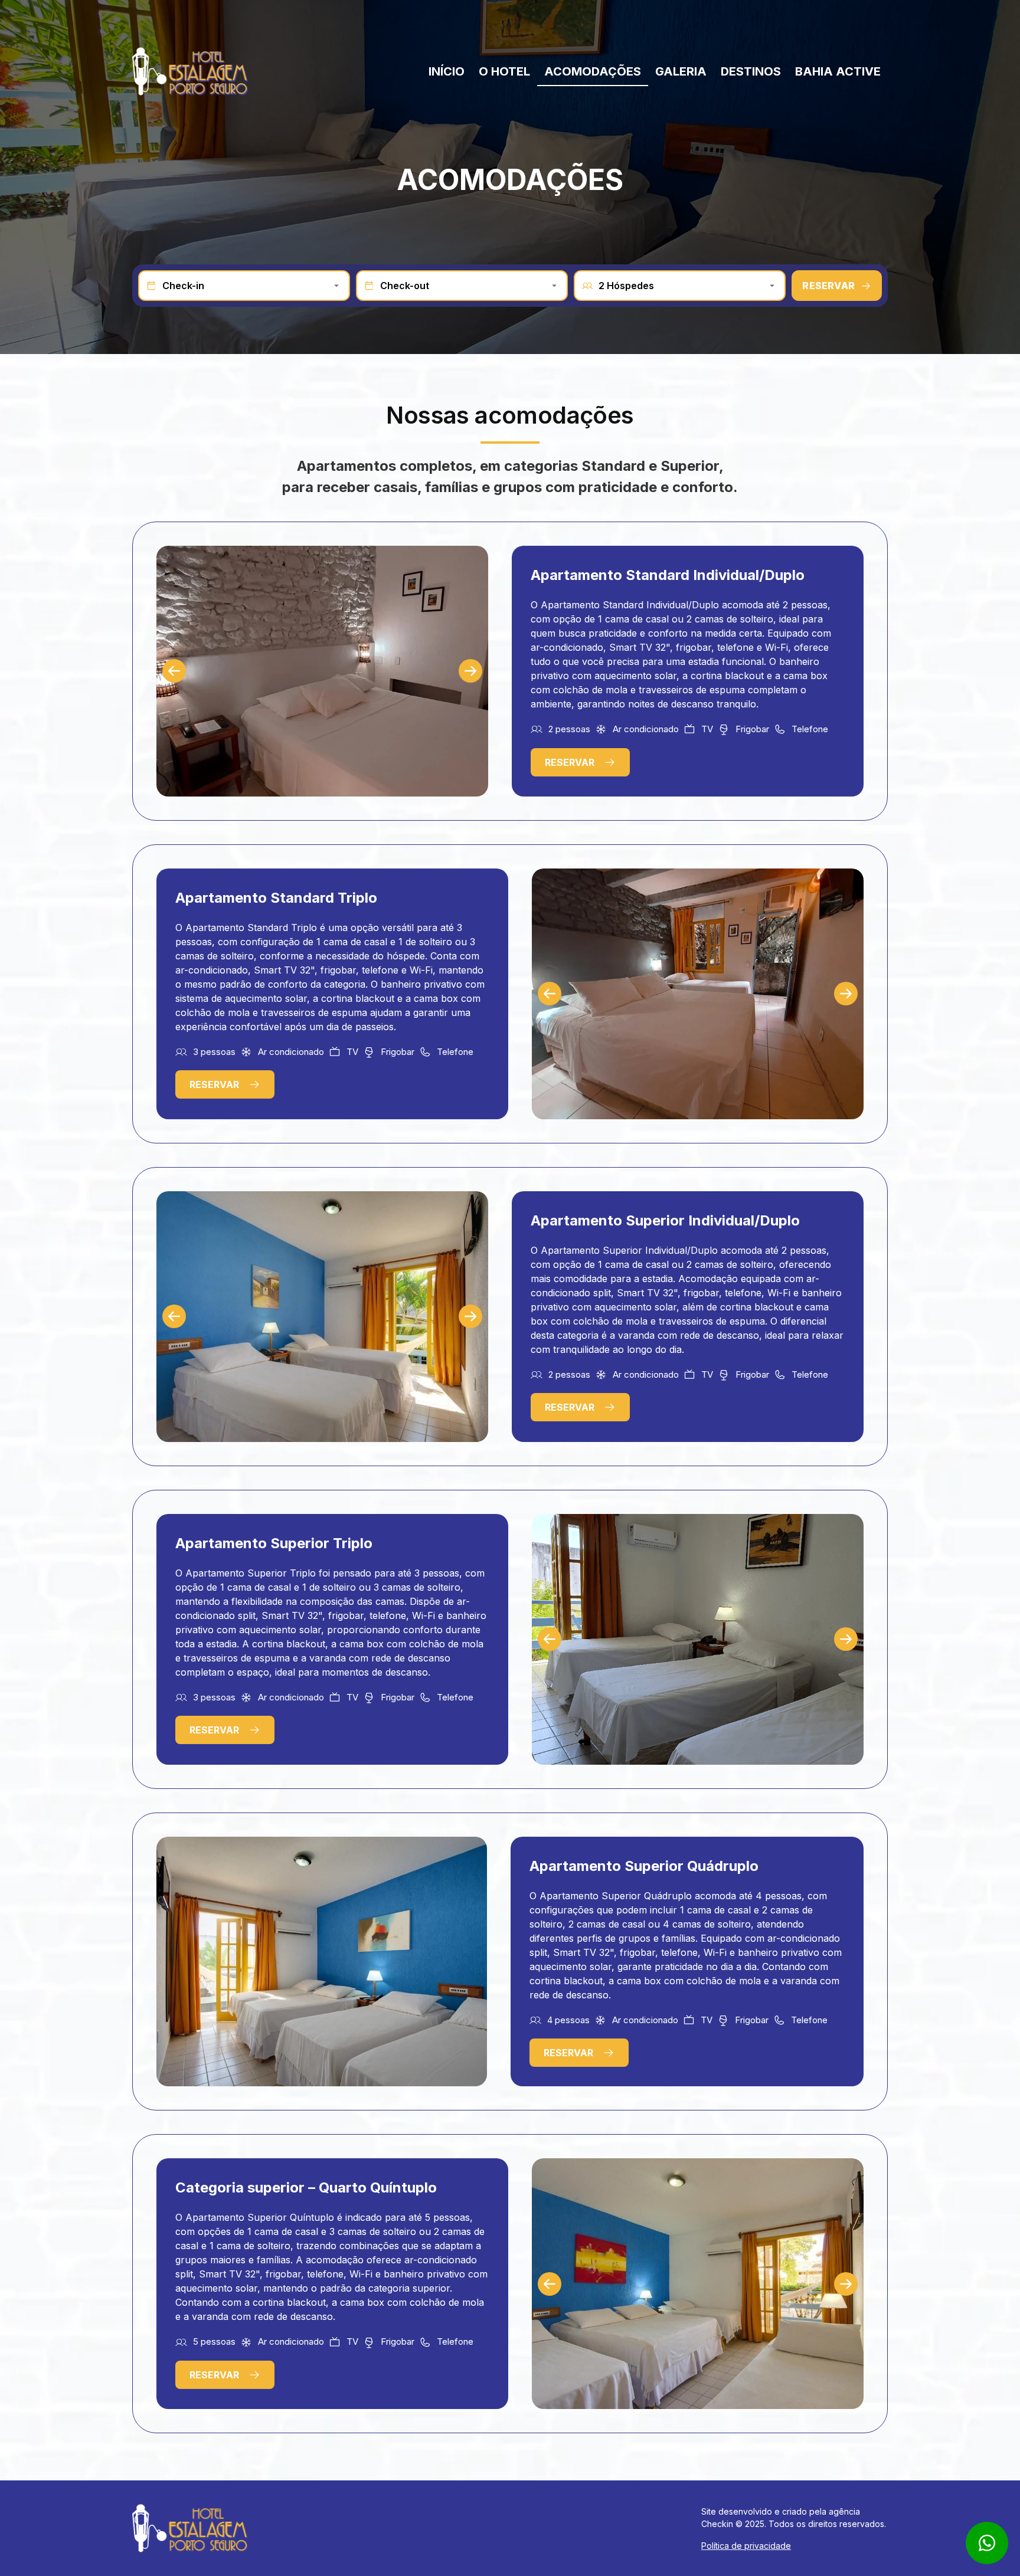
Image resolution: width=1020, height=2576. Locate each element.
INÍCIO (447, 71)
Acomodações (593, 71)
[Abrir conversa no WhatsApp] (987, 2543)
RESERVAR (828, 286)
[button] (174, 671)
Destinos (751, 71)
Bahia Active (838, 71)
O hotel (504, 71)
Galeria (681, 71)
